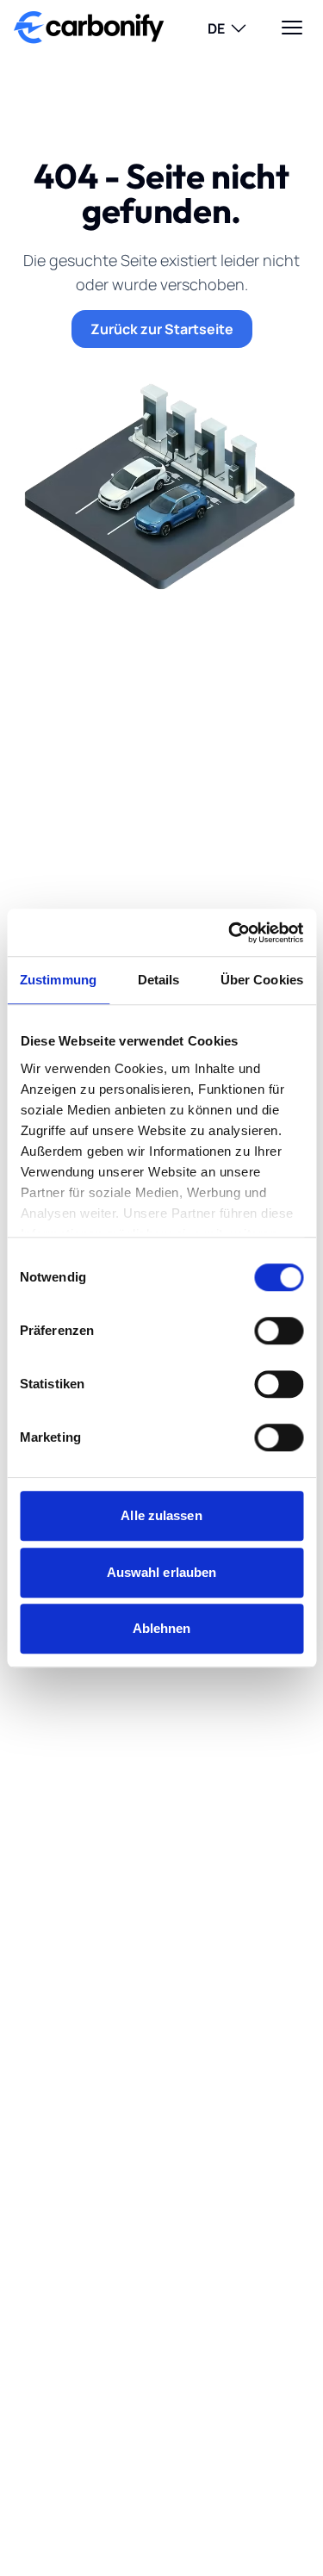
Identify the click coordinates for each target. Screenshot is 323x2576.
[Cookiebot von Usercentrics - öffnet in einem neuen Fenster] (230, 933)
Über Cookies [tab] (262, 980)
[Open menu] (292, 28)
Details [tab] (159, 980)
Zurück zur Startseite (162, 329)
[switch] (279, 1331)
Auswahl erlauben (162, 1572)
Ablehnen (162, 1628)
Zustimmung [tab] (58, 980)
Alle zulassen (161, 1515)
